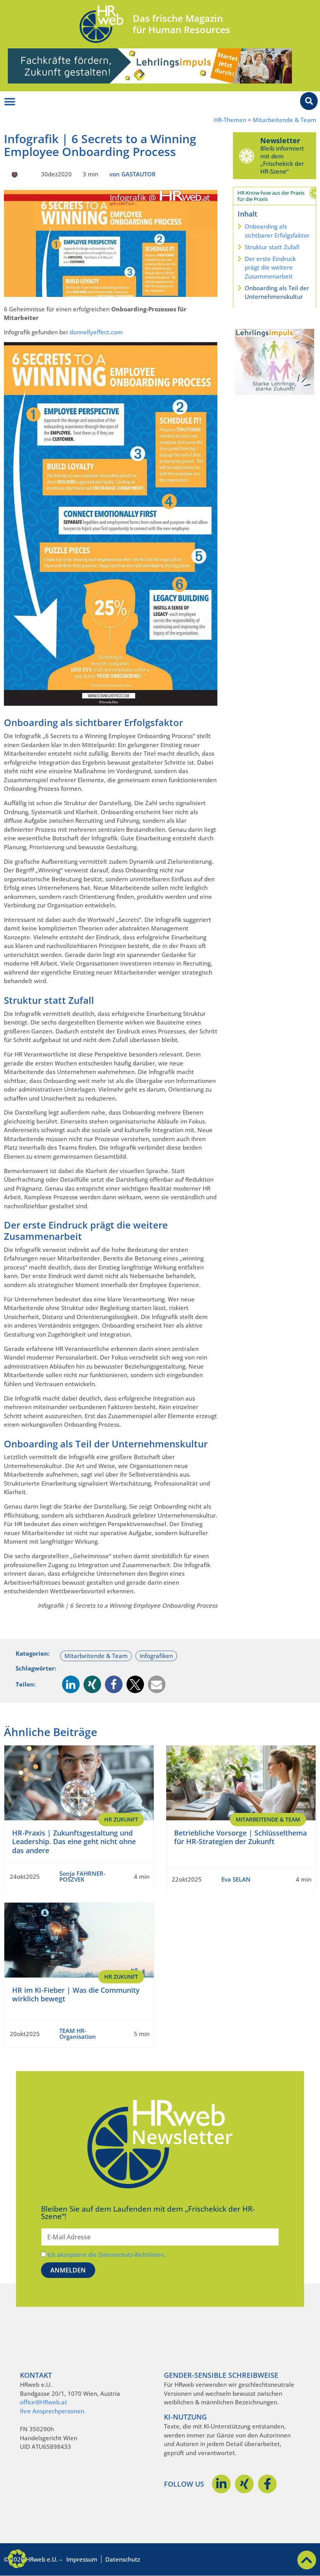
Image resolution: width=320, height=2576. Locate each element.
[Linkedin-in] (221, 2484)
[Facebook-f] (267, 2484)
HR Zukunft (121, 1819)
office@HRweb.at (44, 2402)
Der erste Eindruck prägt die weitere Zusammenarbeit (270, 267)
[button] (71, 1684)
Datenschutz (123, 2559)
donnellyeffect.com (96, 332)
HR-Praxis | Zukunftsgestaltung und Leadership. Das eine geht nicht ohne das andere (74, 1842)
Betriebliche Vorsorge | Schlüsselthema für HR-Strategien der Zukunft (240, 1837)
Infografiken (156, 1656)
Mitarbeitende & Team (284, 120)
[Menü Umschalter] (10, 102)
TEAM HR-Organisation (78, 2034)
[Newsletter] (247, 156)
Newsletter (280, 140)
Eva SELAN (236, 1879)
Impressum (82, 2559)
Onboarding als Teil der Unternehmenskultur (277, 292)
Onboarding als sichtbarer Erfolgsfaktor (277, 231)
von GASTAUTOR (132, 174)
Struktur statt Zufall (272, 247)
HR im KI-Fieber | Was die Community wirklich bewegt (76, 1995)
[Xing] (244, 2484)
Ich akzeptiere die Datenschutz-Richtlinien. (107, 2255)
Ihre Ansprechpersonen (52, 2411)
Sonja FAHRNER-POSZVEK (82, 1876)
